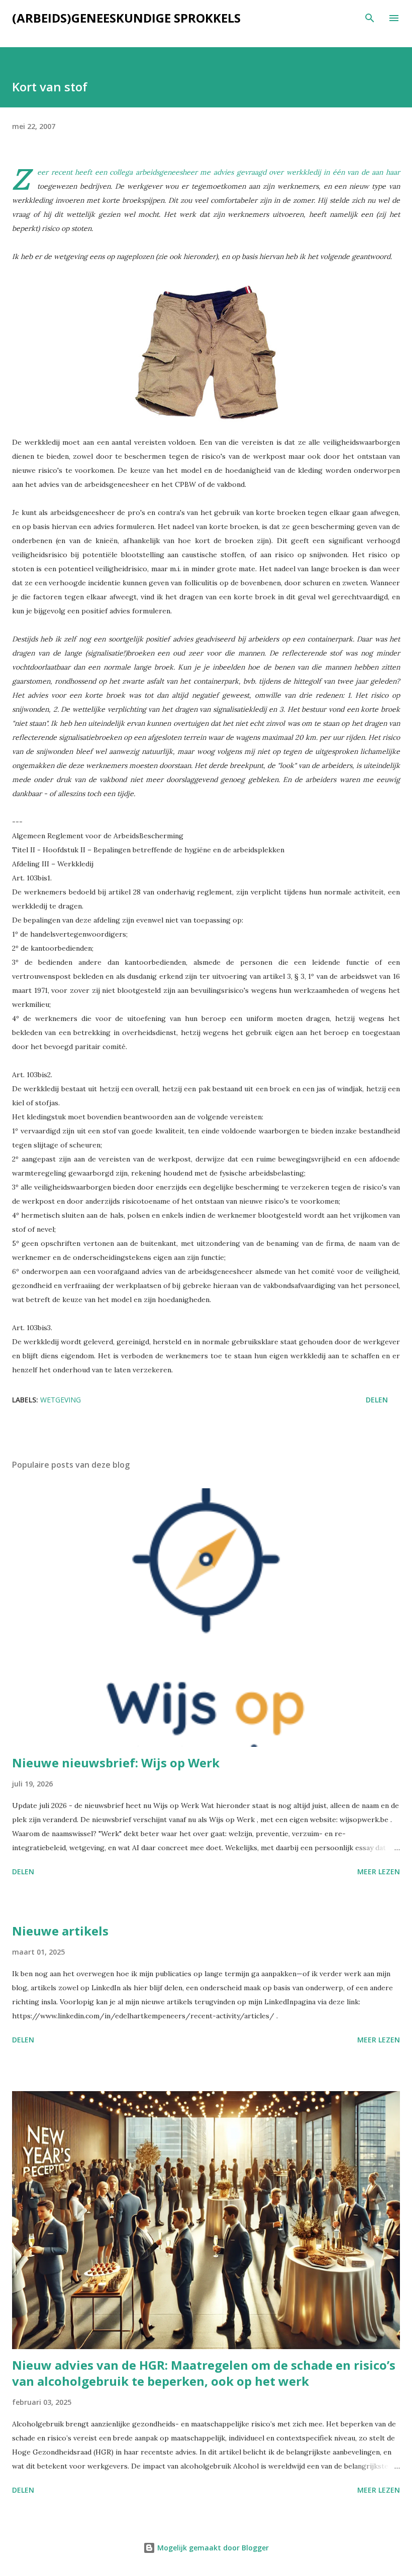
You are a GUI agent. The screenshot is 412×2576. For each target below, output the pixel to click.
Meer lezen (379, 1872)
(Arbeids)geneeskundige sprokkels (126, 18)
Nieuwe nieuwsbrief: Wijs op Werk (116, 1763)
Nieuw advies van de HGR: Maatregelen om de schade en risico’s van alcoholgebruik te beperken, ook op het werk (204, 2373)
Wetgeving (61, 1400)
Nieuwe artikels (60, 1931)
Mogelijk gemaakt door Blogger (212, 2548)
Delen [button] (377, 1400)
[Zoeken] (370, 18)
